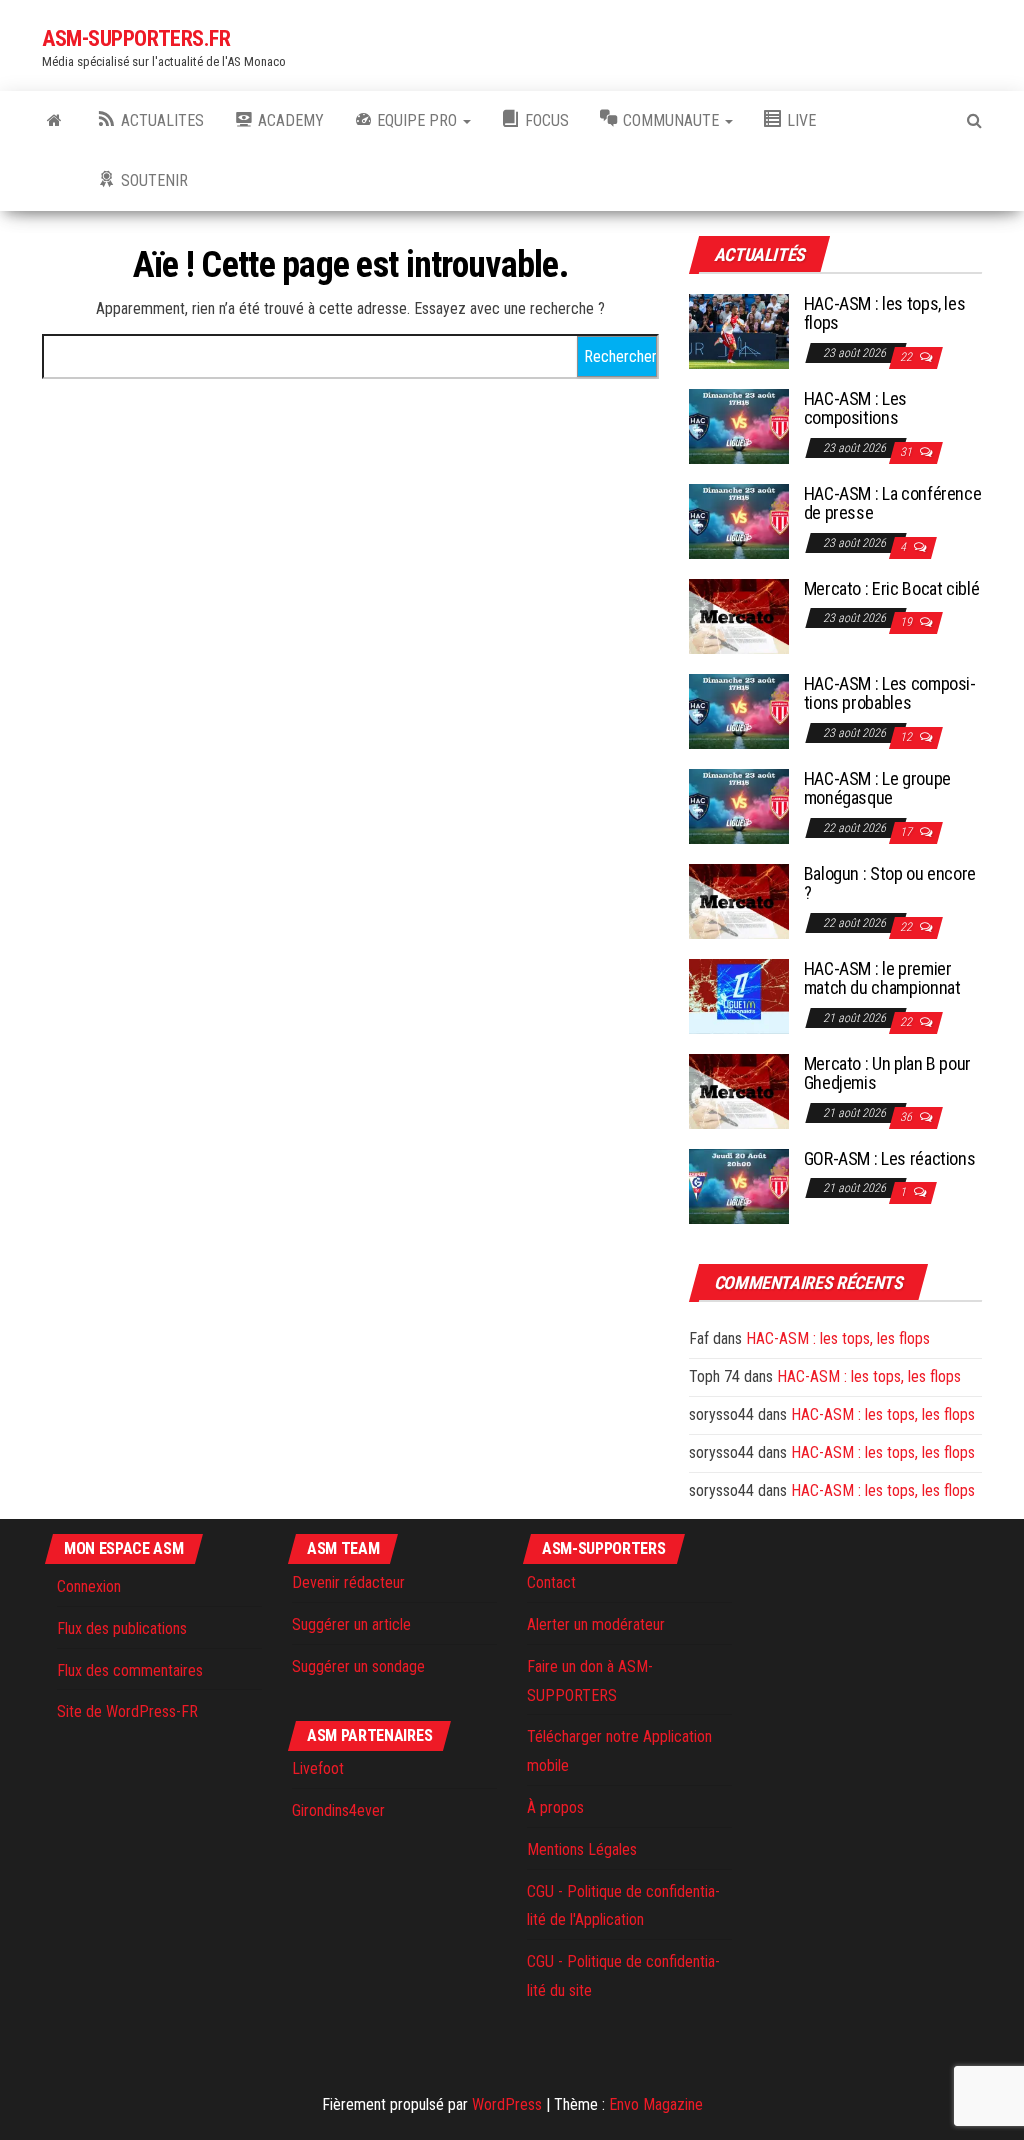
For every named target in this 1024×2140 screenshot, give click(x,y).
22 (907, 357)
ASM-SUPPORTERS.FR (136, 38)
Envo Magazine (656, 2104)
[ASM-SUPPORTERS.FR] (54, 121)
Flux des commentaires (130, 1670)
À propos (555, 1807)
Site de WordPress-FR (127, 1711)
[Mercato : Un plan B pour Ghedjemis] (739, 1089)
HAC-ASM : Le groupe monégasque (877, 788)
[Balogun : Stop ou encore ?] (739, 899)
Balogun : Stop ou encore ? (890, 883)
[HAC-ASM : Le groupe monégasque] (739, 804)
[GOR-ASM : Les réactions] (739, 1184)
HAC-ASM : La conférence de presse (893, 503)
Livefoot (318, 1768)
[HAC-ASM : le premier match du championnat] (739, 994)
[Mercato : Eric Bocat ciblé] (739, 614)
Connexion (89, 1586)
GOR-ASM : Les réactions (890, 1158)
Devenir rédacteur (348, 1582)
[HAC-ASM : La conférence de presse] (739, 519)
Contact (551, 1582)
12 (907, 737)
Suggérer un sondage (358, 1666)
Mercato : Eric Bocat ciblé (892, 588)
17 (907, 832)
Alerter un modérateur (596, 1624)
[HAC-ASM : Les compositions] (739, 424)
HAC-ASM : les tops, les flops (885, 313)
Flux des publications (122, 1628)
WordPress (507, 2104)
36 (907, 1117)
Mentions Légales (582, 1849)
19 (907, 622)
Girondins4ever (338, 1810)
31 (907, 452)
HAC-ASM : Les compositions (855, 408)
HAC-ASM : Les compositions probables (890, 693)
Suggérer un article (351, 1624)
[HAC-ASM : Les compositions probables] (739, 709)
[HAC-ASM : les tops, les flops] (739, 329)
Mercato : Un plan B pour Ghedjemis (887, 1073)
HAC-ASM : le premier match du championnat (882, 978)
